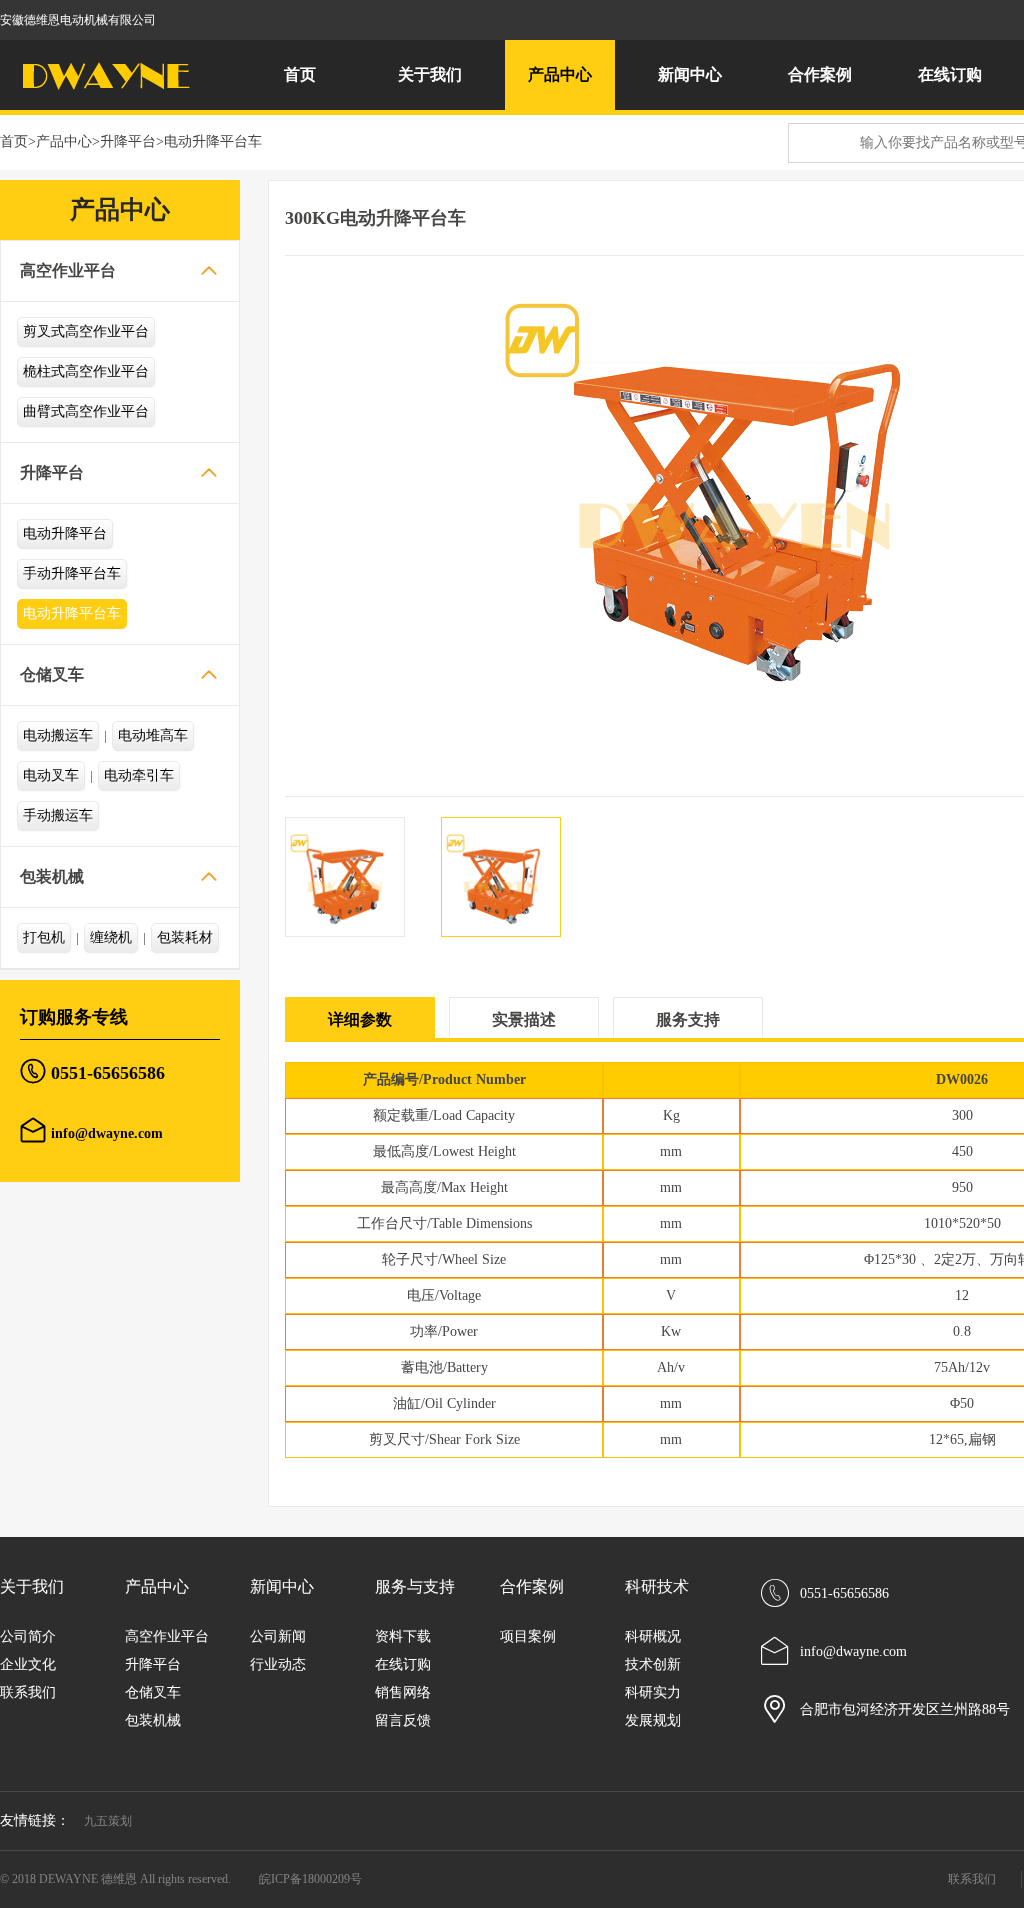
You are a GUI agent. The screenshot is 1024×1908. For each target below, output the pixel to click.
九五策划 (108, 1821)
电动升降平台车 (213, 141)
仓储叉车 (52, 674)
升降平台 (128, 141)
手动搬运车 (58, 815)
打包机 (44, 937)
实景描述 (524, 1019)
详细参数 (360, 1019)
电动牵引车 (139, 775)
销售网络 (403, 1692)
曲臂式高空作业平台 (86, 411)
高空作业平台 (68, 270)
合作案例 (532, 1586)
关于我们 (32, 1586)
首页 (300, 74)
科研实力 (653, 1692)
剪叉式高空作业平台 (86, 331)
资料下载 (403, 1636)
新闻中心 (282, 1586)
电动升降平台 (65, 533)
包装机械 (52, 876)
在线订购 (950, 74)
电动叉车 (51, 775)
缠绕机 (111, 937)
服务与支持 (415, 1586)
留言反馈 (403, 1720)
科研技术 (657, 1586)
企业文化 (28, 1664)
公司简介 (28, 1636)
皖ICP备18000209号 (310, 1879)
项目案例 (528, 1636)
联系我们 (28, 1692)
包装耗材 (185, 937)
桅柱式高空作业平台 (86, 371)
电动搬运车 (58, 735)
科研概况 (653, 1636)
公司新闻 (278, 1636)
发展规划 (653, 1720)
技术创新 (653, 1664)
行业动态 (278, 1664)
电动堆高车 (153, 735)
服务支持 (688, 1019)
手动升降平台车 (72, 573)
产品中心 (64, 141)
